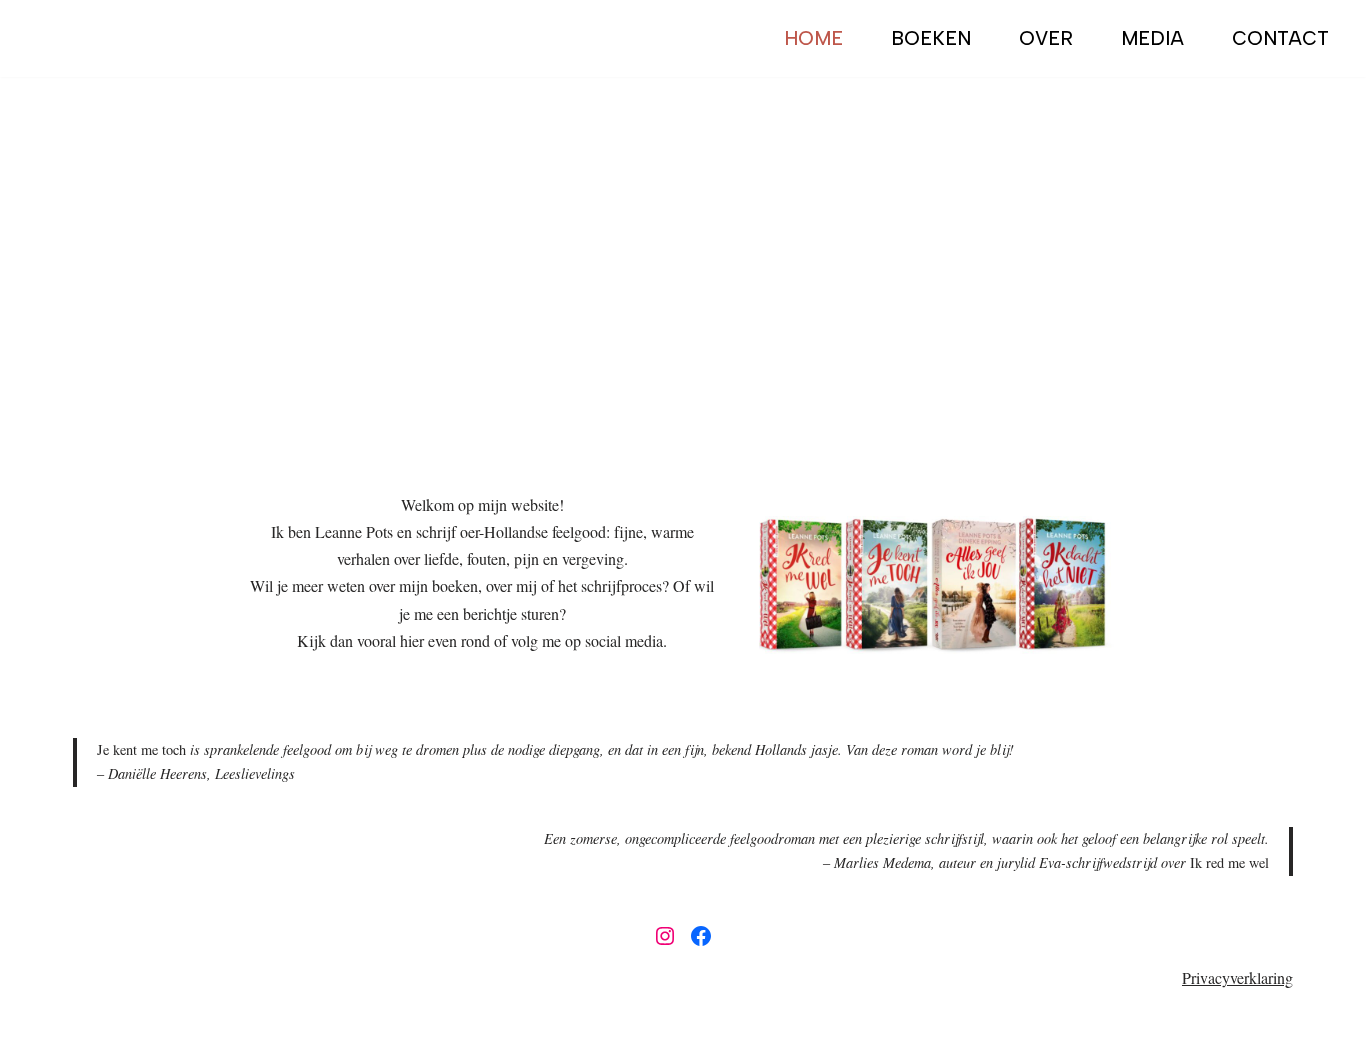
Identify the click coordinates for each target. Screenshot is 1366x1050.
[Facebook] (701, 936)
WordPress (303, 1024)
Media (1152, 38)
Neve (89, 1024)
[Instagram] (665, 936)
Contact (1280, 38)
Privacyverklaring (1237, 977)
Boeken (931, 38)
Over (1046, 38)
